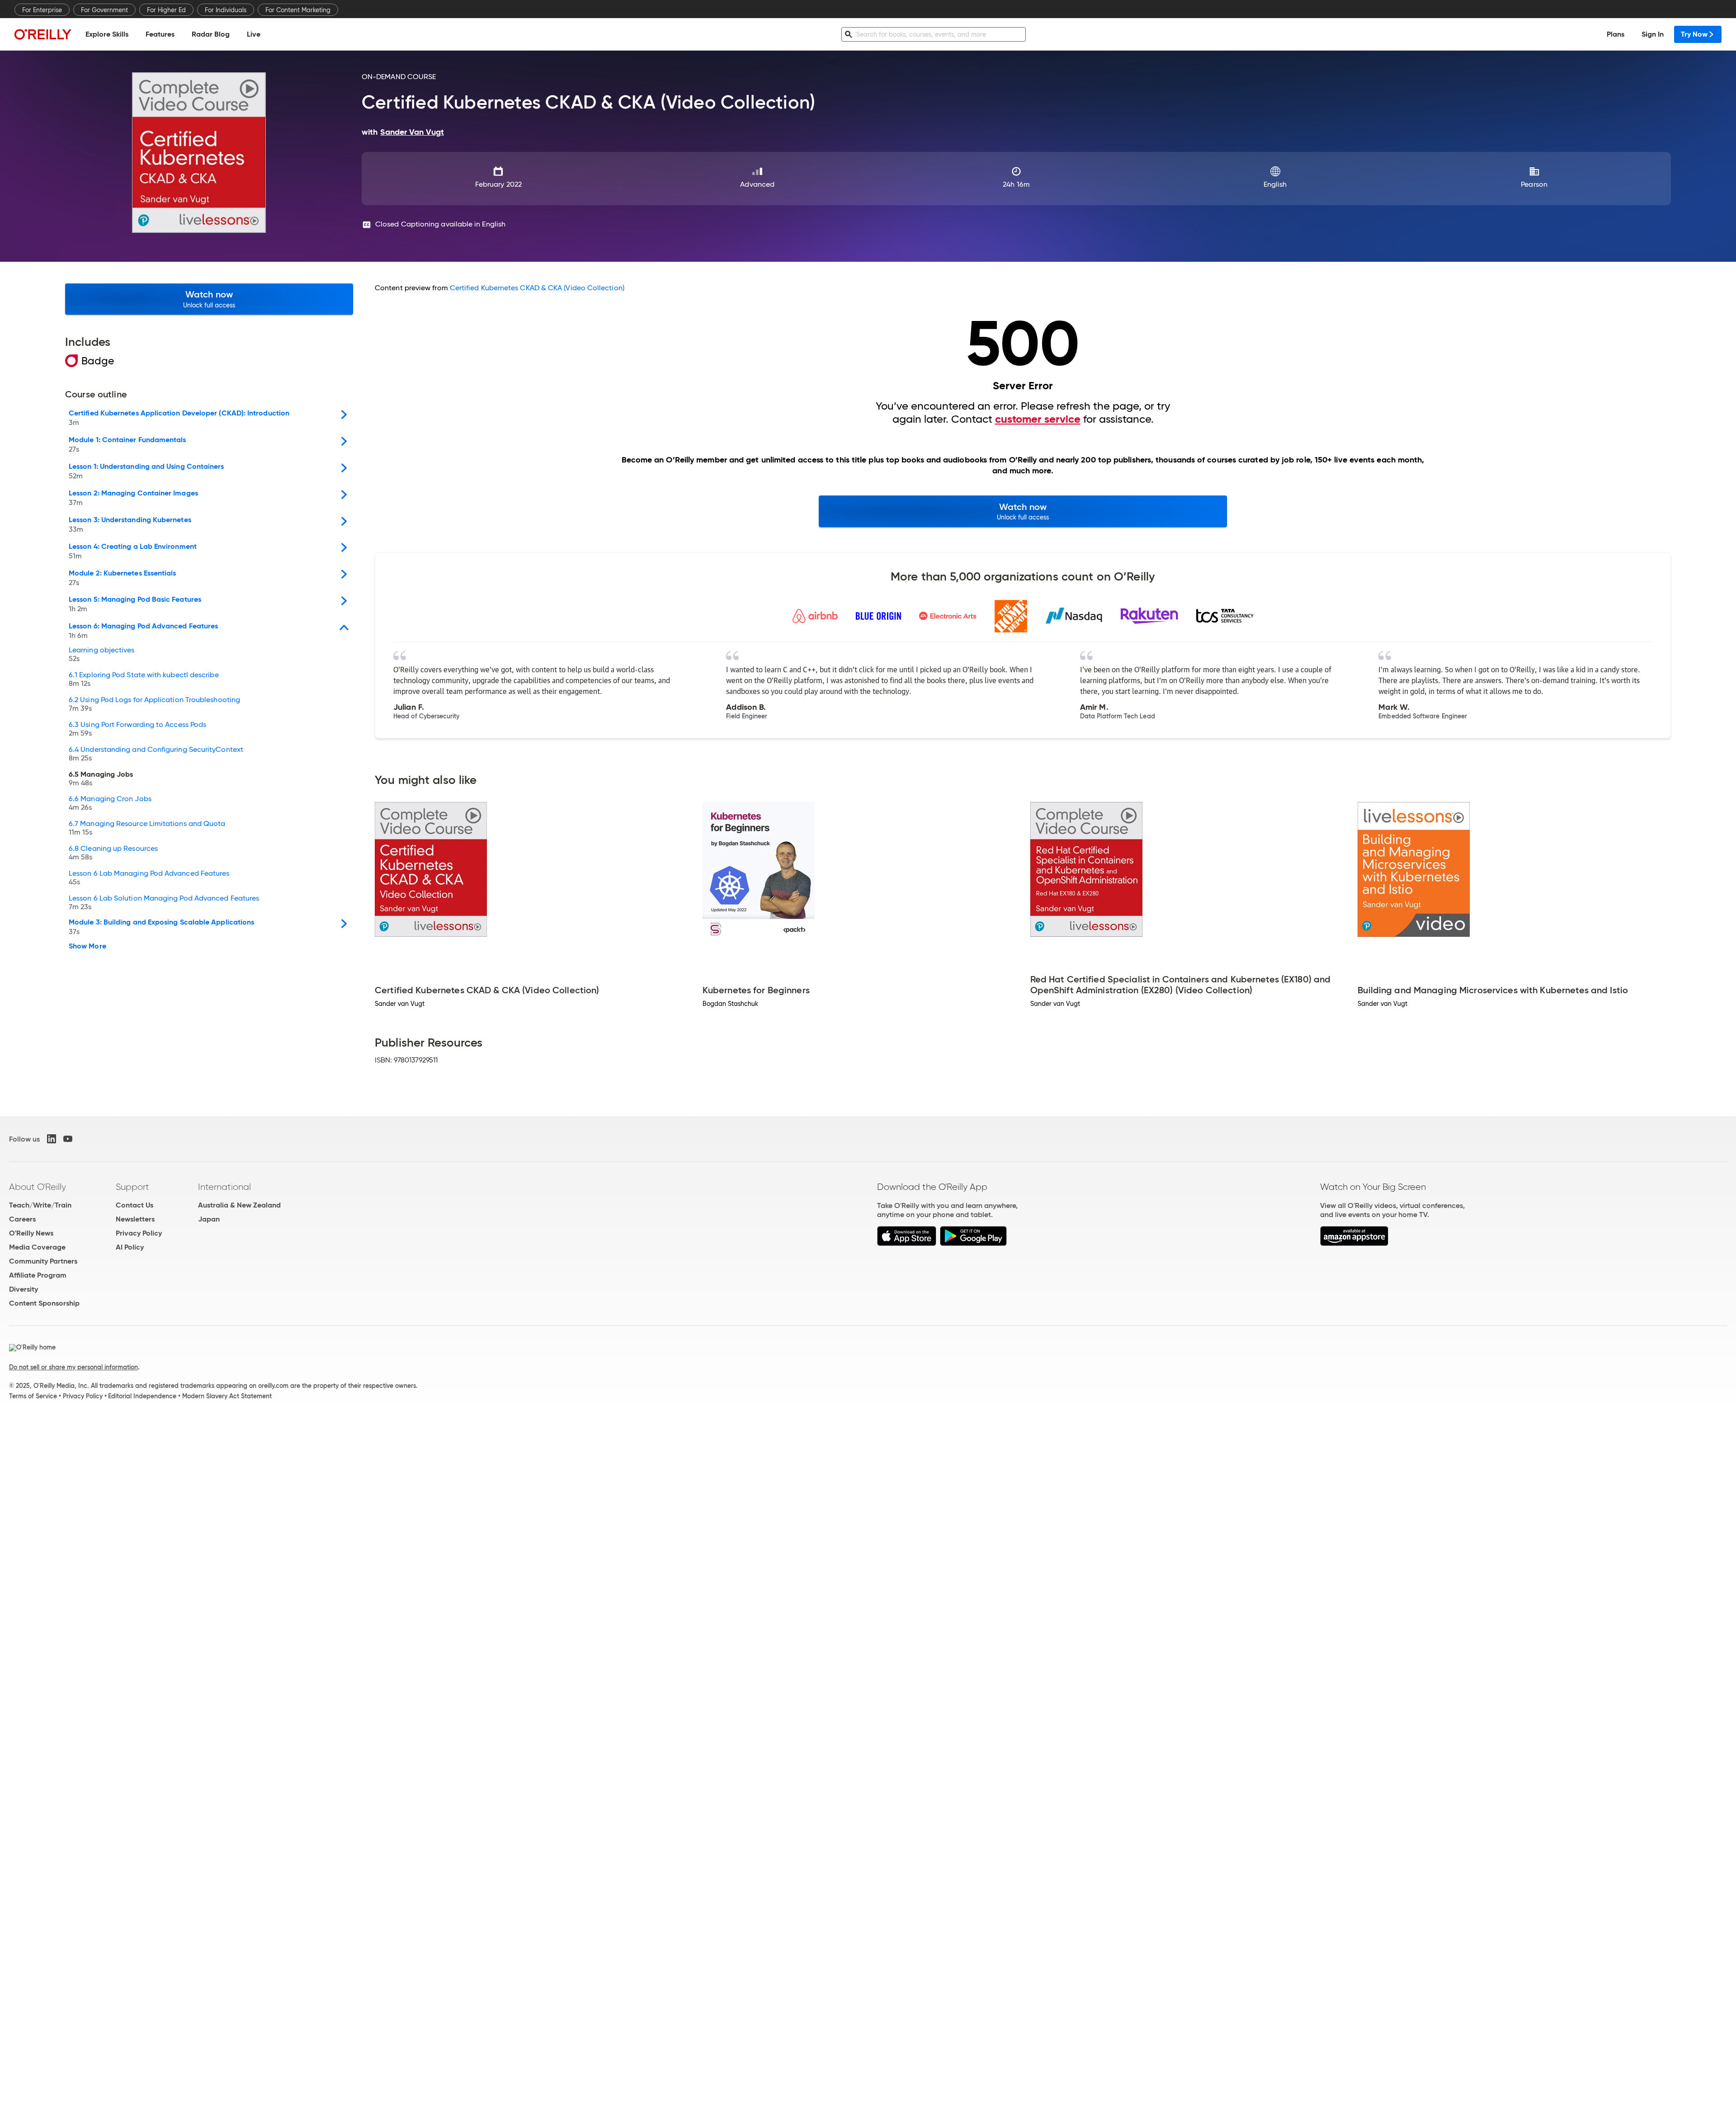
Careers (22, 1219)
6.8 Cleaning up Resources (113, 853)
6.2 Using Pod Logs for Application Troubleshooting (154, 704)
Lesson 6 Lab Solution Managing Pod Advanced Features (164, 903)
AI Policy (130, 1247)
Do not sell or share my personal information (73, 1367)
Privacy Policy (139, 1233)
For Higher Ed (166, 10)
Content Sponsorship (44, 1303)
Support (132, 1187)
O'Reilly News (31, 1233)
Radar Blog (211, 34)
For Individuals (226, 10)
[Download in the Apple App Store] (907, 1243)
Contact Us (134, 1205)
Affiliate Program (38, 1275)
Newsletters (135, 1219)
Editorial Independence (142, 1396)
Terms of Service (33, 1396)
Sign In (1653, 34)
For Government (104, 10)
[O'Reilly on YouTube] (68, 1139)
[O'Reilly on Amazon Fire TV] (1354, 1243)
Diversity (24, 1289)
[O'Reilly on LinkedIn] (52, 1139)
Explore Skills (107, 34)
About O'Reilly (38, 1187)
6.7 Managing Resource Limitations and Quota (147, 828)
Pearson (1534, 184)
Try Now (1694, 34)
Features (160, 34)
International (224, 1187)
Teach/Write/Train (40, 1205)
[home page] (43, 34)
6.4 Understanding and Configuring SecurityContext (156, 754)
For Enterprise (42, 10)
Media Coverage (37, 1247)
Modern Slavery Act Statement (227, 1396)
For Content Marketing (298, 10)
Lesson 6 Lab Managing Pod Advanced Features (149, 878)
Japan (209, 1219)
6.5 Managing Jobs (101, 779)
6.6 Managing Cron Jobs (110, 803)
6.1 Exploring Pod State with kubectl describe (144, 679)
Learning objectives (102, 655)
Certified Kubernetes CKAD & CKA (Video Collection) (537, 288)
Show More (87, 946)
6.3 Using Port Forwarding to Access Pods (137, 729)
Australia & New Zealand (239, 1205)
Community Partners (43, 1261)
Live (254, 34)
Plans (1616, 34)
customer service (1038, 419)
